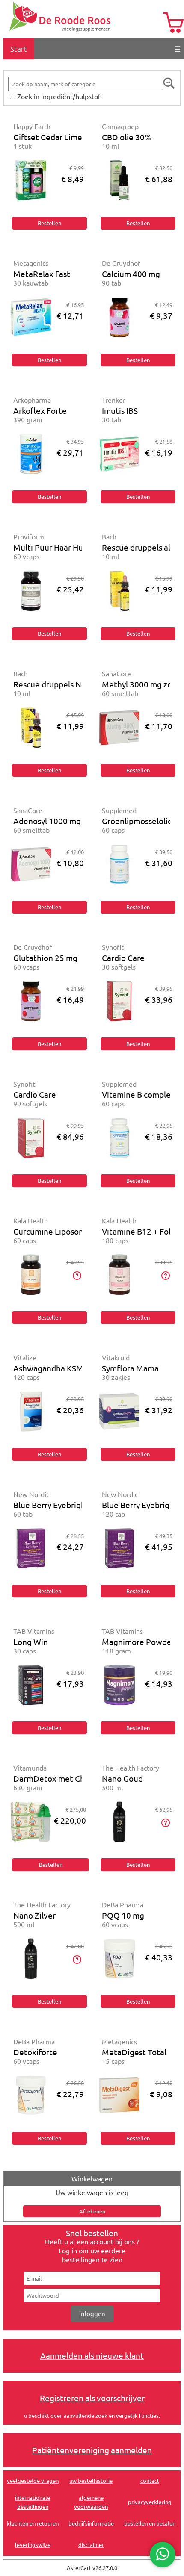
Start (19, 49)
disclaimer (91, 2545)
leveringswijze (33, 2545)
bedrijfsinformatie (91, 2523)
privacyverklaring (150, 2502)
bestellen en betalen (150, 2523)
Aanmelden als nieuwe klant (92, 2355)
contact (150, 2480)
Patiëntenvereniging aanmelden (92, 2450)
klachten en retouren (33, 2523)
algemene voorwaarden (91, 2502)
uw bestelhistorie (91, 2480)
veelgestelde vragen (33, 2480)
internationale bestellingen (33, 2502)
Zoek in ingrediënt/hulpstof (59, 96)
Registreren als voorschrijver (92, 2398)
